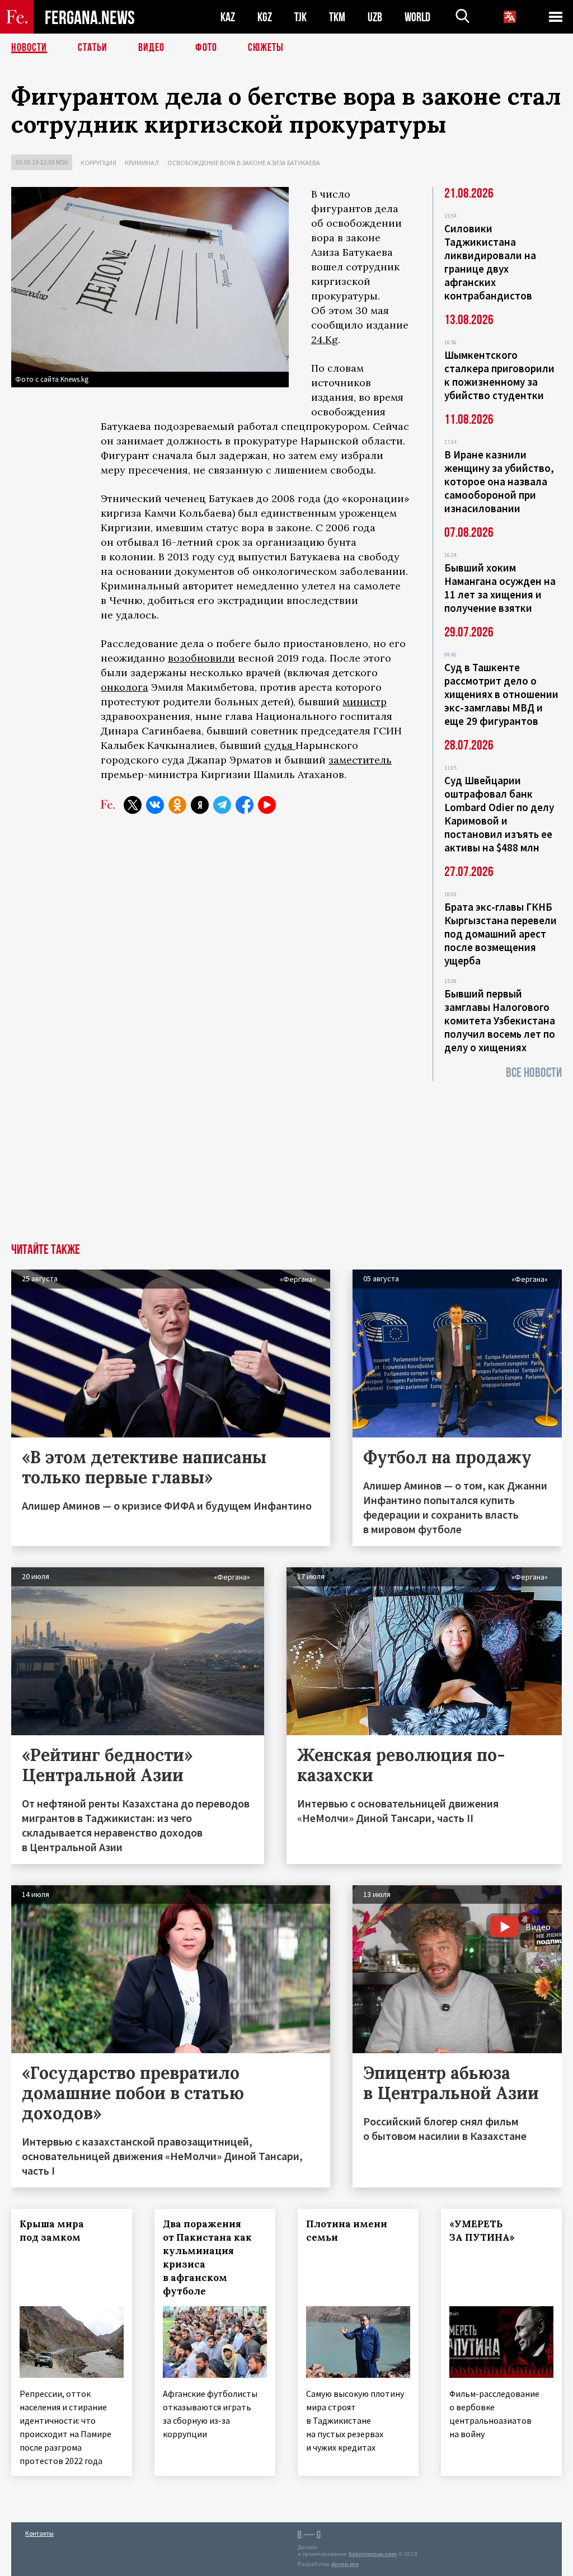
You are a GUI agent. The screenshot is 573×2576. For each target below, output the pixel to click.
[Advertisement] (286, 1159)
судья (280, 745)
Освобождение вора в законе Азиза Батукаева (244, 163)
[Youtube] (267, 805)
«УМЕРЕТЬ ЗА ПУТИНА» (482, 2231)
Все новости (534, 1073)
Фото (206, 48)
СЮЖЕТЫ (266, 48)
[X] (133, 805)
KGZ (265, 17)
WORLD (417, 17)
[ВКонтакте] (155, 805)
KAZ (228, 17)
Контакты (39, 2533)
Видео (151, 48)
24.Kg (325, 339)
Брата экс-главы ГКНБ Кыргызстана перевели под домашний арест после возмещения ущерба (501, 934)
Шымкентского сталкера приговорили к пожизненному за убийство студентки (499, 375)
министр (365, 702)
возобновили (201, 658)
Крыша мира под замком (52, 2231)
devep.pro (345, 2564)
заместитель (360, 760)
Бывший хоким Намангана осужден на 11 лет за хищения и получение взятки (500, 588)
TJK (300, 17)
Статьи (93, 48)
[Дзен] (200, 805)
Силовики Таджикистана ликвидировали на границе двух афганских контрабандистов (490, 262)
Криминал (142, 163)
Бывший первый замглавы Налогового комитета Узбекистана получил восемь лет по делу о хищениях (500, 1020)
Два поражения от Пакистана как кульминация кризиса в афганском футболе (207, 2257)
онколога (125, 687)
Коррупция (98, 163)
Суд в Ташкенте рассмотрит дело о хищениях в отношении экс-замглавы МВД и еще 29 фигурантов (501, 694)
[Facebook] (245, 805)
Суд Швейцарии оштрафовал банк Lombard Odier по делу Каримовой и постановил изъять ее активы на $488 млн (499, 814)
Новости (29, 48)
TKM (337, 17)
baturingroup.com (373, 2554)
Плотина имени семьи (347, 2231)
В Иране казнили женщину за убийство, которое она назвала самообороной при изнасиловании (499, 481)
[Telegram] (222, 805)
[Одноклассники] (177, 805)
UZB (375, 17)
